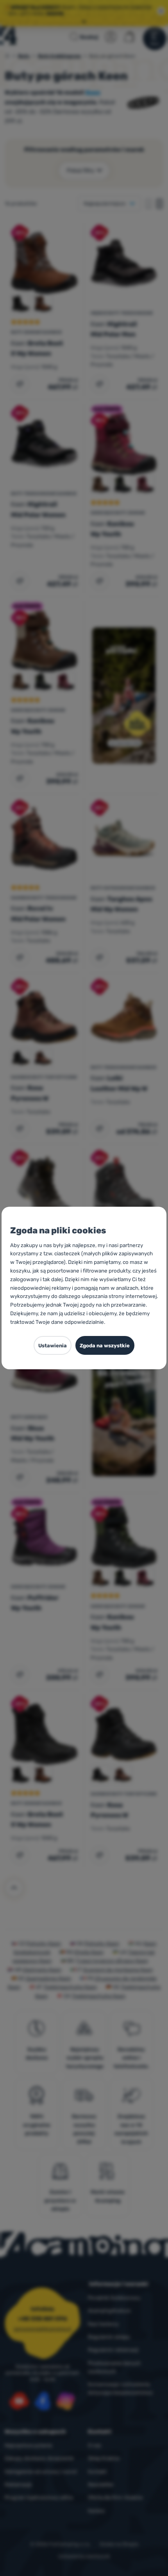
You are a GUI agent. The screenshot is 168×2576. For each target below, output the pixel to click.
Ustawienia (53, 1346)
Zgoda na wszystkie (105, 1346)
